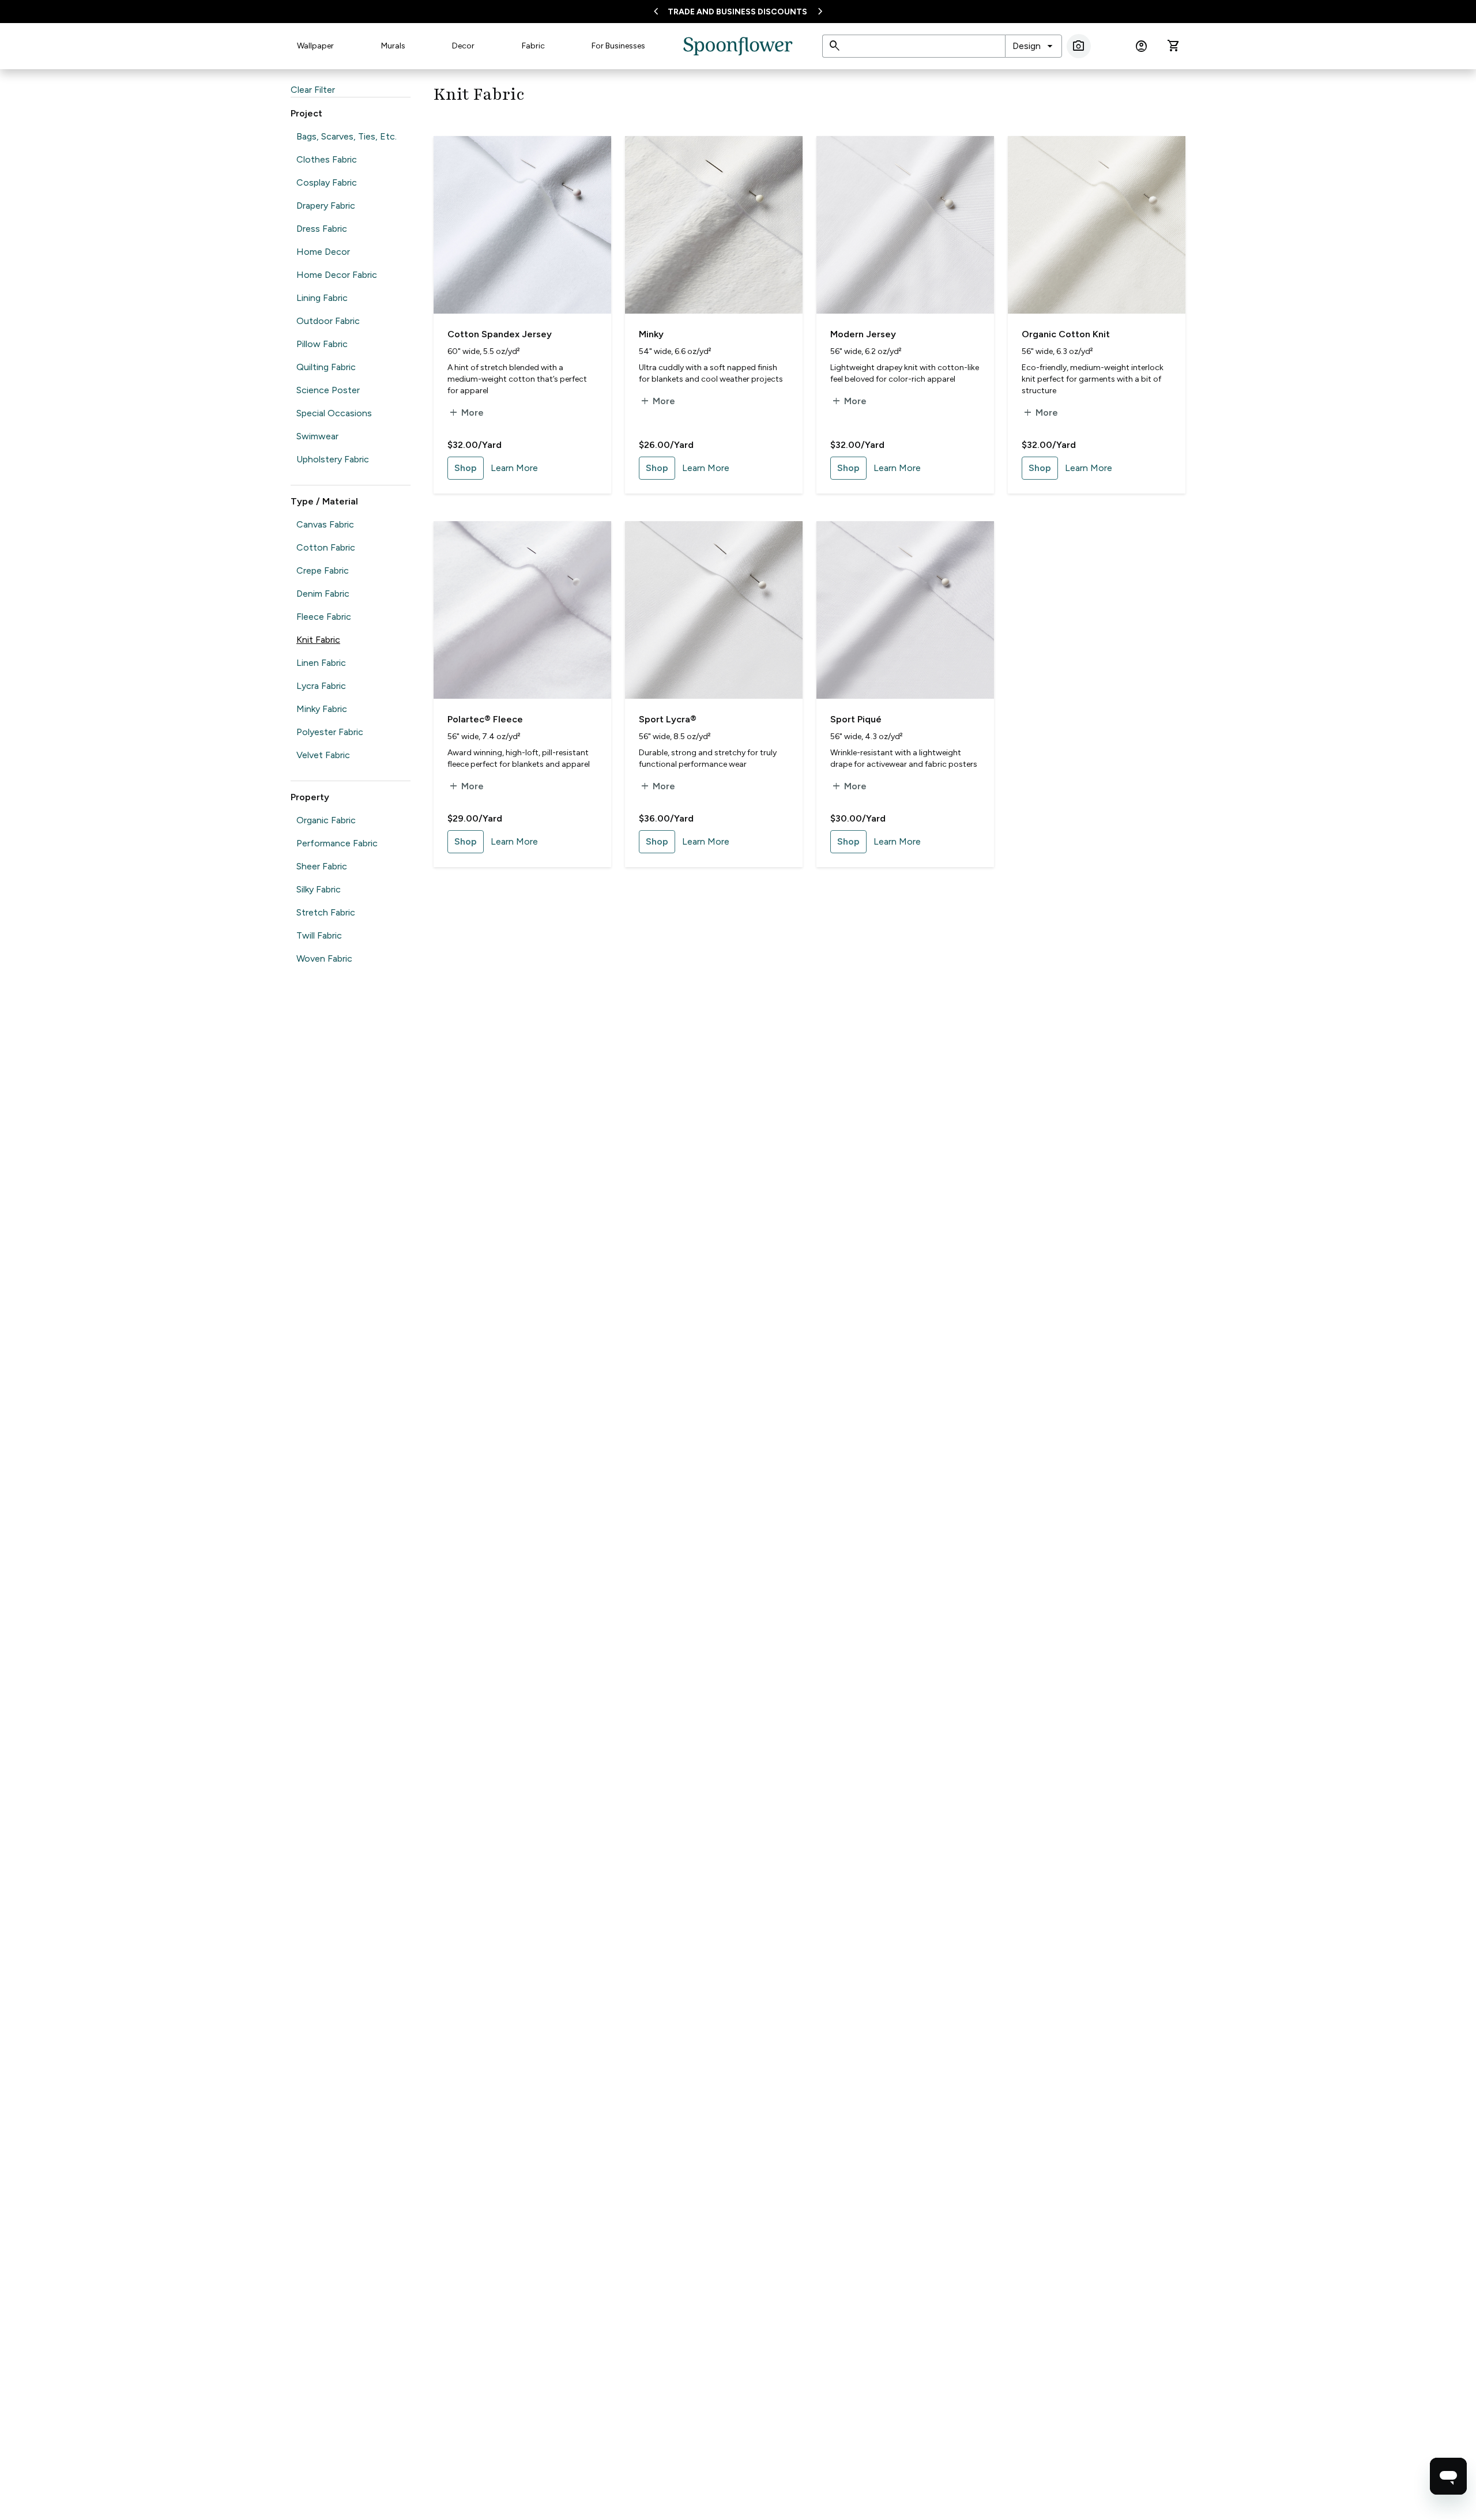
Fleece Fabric (324, 617)
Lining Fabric (322, 298)
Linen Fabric (321, 663)
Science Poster (328, 390)
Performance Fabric (337, 843)
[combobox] (1033, 46)
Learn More (514, 468)
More (466, 413)
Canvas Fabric (325, 524)
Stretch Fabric (326, 912)
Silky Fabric (319, 889)
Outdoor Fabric (328, 321)
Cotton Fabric (326, 547)
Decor (463, 46)
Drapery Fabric (326, 206)
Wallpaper (315, 46)
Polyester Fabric (330, 732)
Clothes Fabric (327, 159)
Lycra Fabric (321, 686)
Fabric (533, 46)
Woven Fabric (324, 958)
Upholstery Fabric (333, 459)
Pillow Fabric (322, 344)
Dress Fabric (322, 229)
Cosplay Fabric (327, 182)
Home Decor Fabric (337, 275)
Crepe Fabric (323, 570)
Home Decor (323, 252)
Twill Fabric (319, 935)
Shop (466, 468)
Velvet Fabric (323, 755)
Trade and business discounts (737, 12)
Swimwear (317, 436)
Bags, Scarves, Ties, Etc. (347, 136)
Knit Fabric (318, 640)
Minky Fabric (322, 709)
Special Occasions (334, 413)
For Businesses (618, 46)
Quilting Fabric (326, 367)
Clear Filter (313, 90)
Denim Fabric (323, 594)
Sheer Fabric (322, 866)
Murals (393, 46)
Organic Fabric (326, 820)
